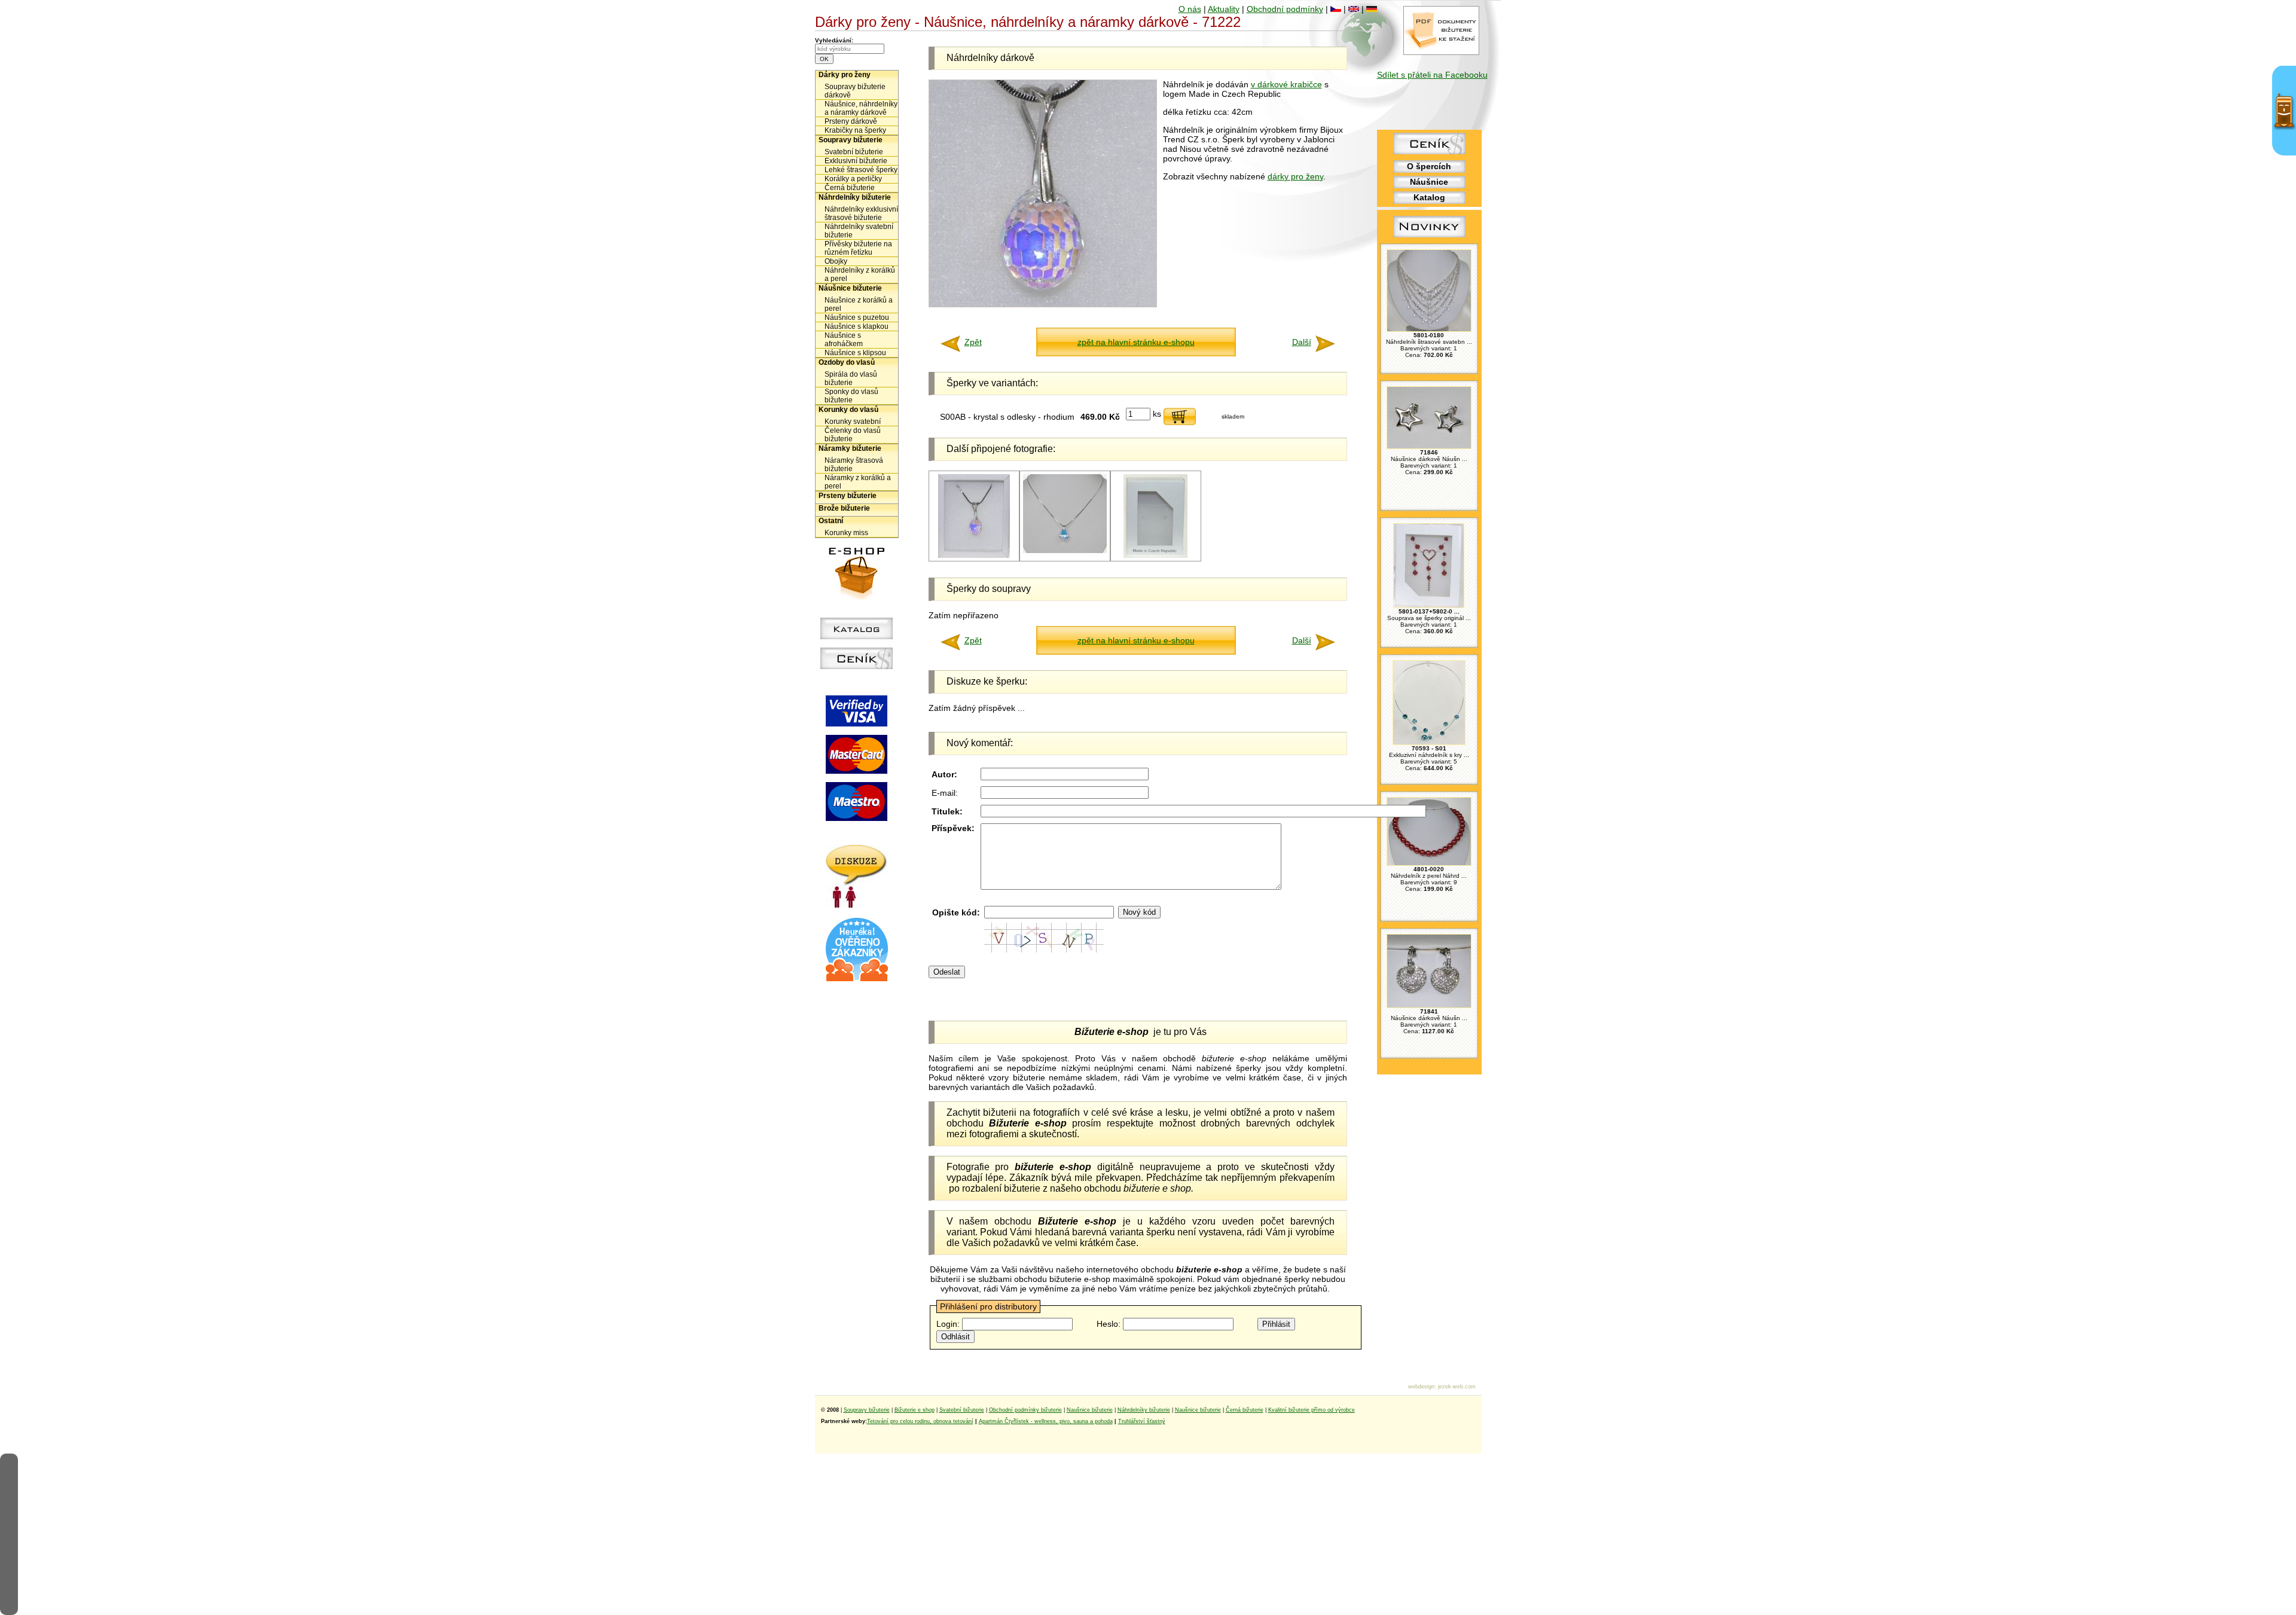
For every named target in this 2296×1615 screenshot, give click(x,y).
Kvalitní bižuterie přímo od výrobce (1312, 1410)
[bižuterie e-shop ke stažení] (1441, 52)
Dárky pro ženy (845, 75)
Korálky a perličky (853, 179)
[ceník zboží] (1429, 151)
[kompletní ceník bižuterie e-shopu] (857, 666)
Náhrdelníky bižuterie (855, 197)
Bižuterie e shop (915, 1410)
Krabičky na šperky (855, 130)
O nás (1190, 9)
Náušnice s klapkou (857, 326)
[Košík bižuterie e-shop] (857, 597)
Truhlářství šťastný (1142, 1421)
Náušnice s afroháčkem (844, 340)
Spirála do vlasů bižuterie (851, 378)
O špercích (1429, 166)
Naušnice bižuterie (1090, 1410)
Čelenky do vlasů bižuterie (853, 435)
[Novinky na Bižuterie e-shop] (1429, 237)
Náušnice (1429, 182)
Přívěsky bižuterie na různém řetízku (858, 248)
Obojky (836, 261)
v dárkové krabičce (1286, 84)
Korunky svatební (853, 422)
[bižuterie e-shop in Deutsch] (1372, 9)
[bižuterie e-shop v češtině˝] (1336, 9)
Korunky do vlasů (848, 410)
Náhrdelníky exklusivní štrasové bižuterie (861, 213)
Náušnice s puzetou (857, 317)
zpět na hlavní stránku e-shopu (1136, 342)
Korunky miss (846, 533)
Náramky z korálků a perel (858, 482)
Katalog (1429, 197)
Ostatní (831, 521)
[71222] (1155, 556)
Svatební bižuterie (854, 152)
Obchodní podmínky (1285, 9)
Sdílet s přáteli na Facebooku (1432, 75)
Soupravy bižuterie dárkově (855, 91)
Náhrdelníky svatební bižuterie (859, 231)
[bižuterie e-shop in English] (1354, 9)
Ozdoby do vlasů (847, 362)
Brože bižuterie (844, 508)
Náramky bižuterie (850, 448)
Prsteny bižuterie (848, 496)
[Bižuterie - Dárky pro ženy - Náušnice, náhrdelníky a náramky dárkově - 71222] (1043, 304)
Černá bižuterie (850, 188)
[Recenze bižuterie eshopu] (857, 979)
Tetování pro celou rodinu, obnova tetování (920, 1421)
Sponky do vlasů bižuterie (851, 396)
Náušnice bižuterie (850, 288)
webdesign (1421, 1387)
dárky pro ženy (1295, 176)
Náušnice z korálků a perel (859, 304)
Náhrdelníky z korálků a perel (860, 274)
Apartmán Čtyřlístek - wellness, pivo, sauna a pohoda (1046, 1421)
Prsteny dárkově (851, 121)
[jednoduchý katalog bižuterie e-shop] (857, 636)
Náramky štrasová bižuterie (854, 465)
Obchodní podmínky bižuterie (1025, 1410)
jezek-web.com (1457, 1387)
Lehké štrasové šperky (861, 170)
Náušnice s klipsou (855, 353)
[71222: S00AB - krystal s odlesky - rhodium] (974, 556)
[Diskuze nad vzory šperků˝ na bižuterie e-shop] (857, 905)
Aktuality (1224, 9)
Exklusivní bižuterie (856, 161)
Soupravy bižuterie (851, 140)
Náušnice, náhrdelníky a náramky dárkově (861, 108)
